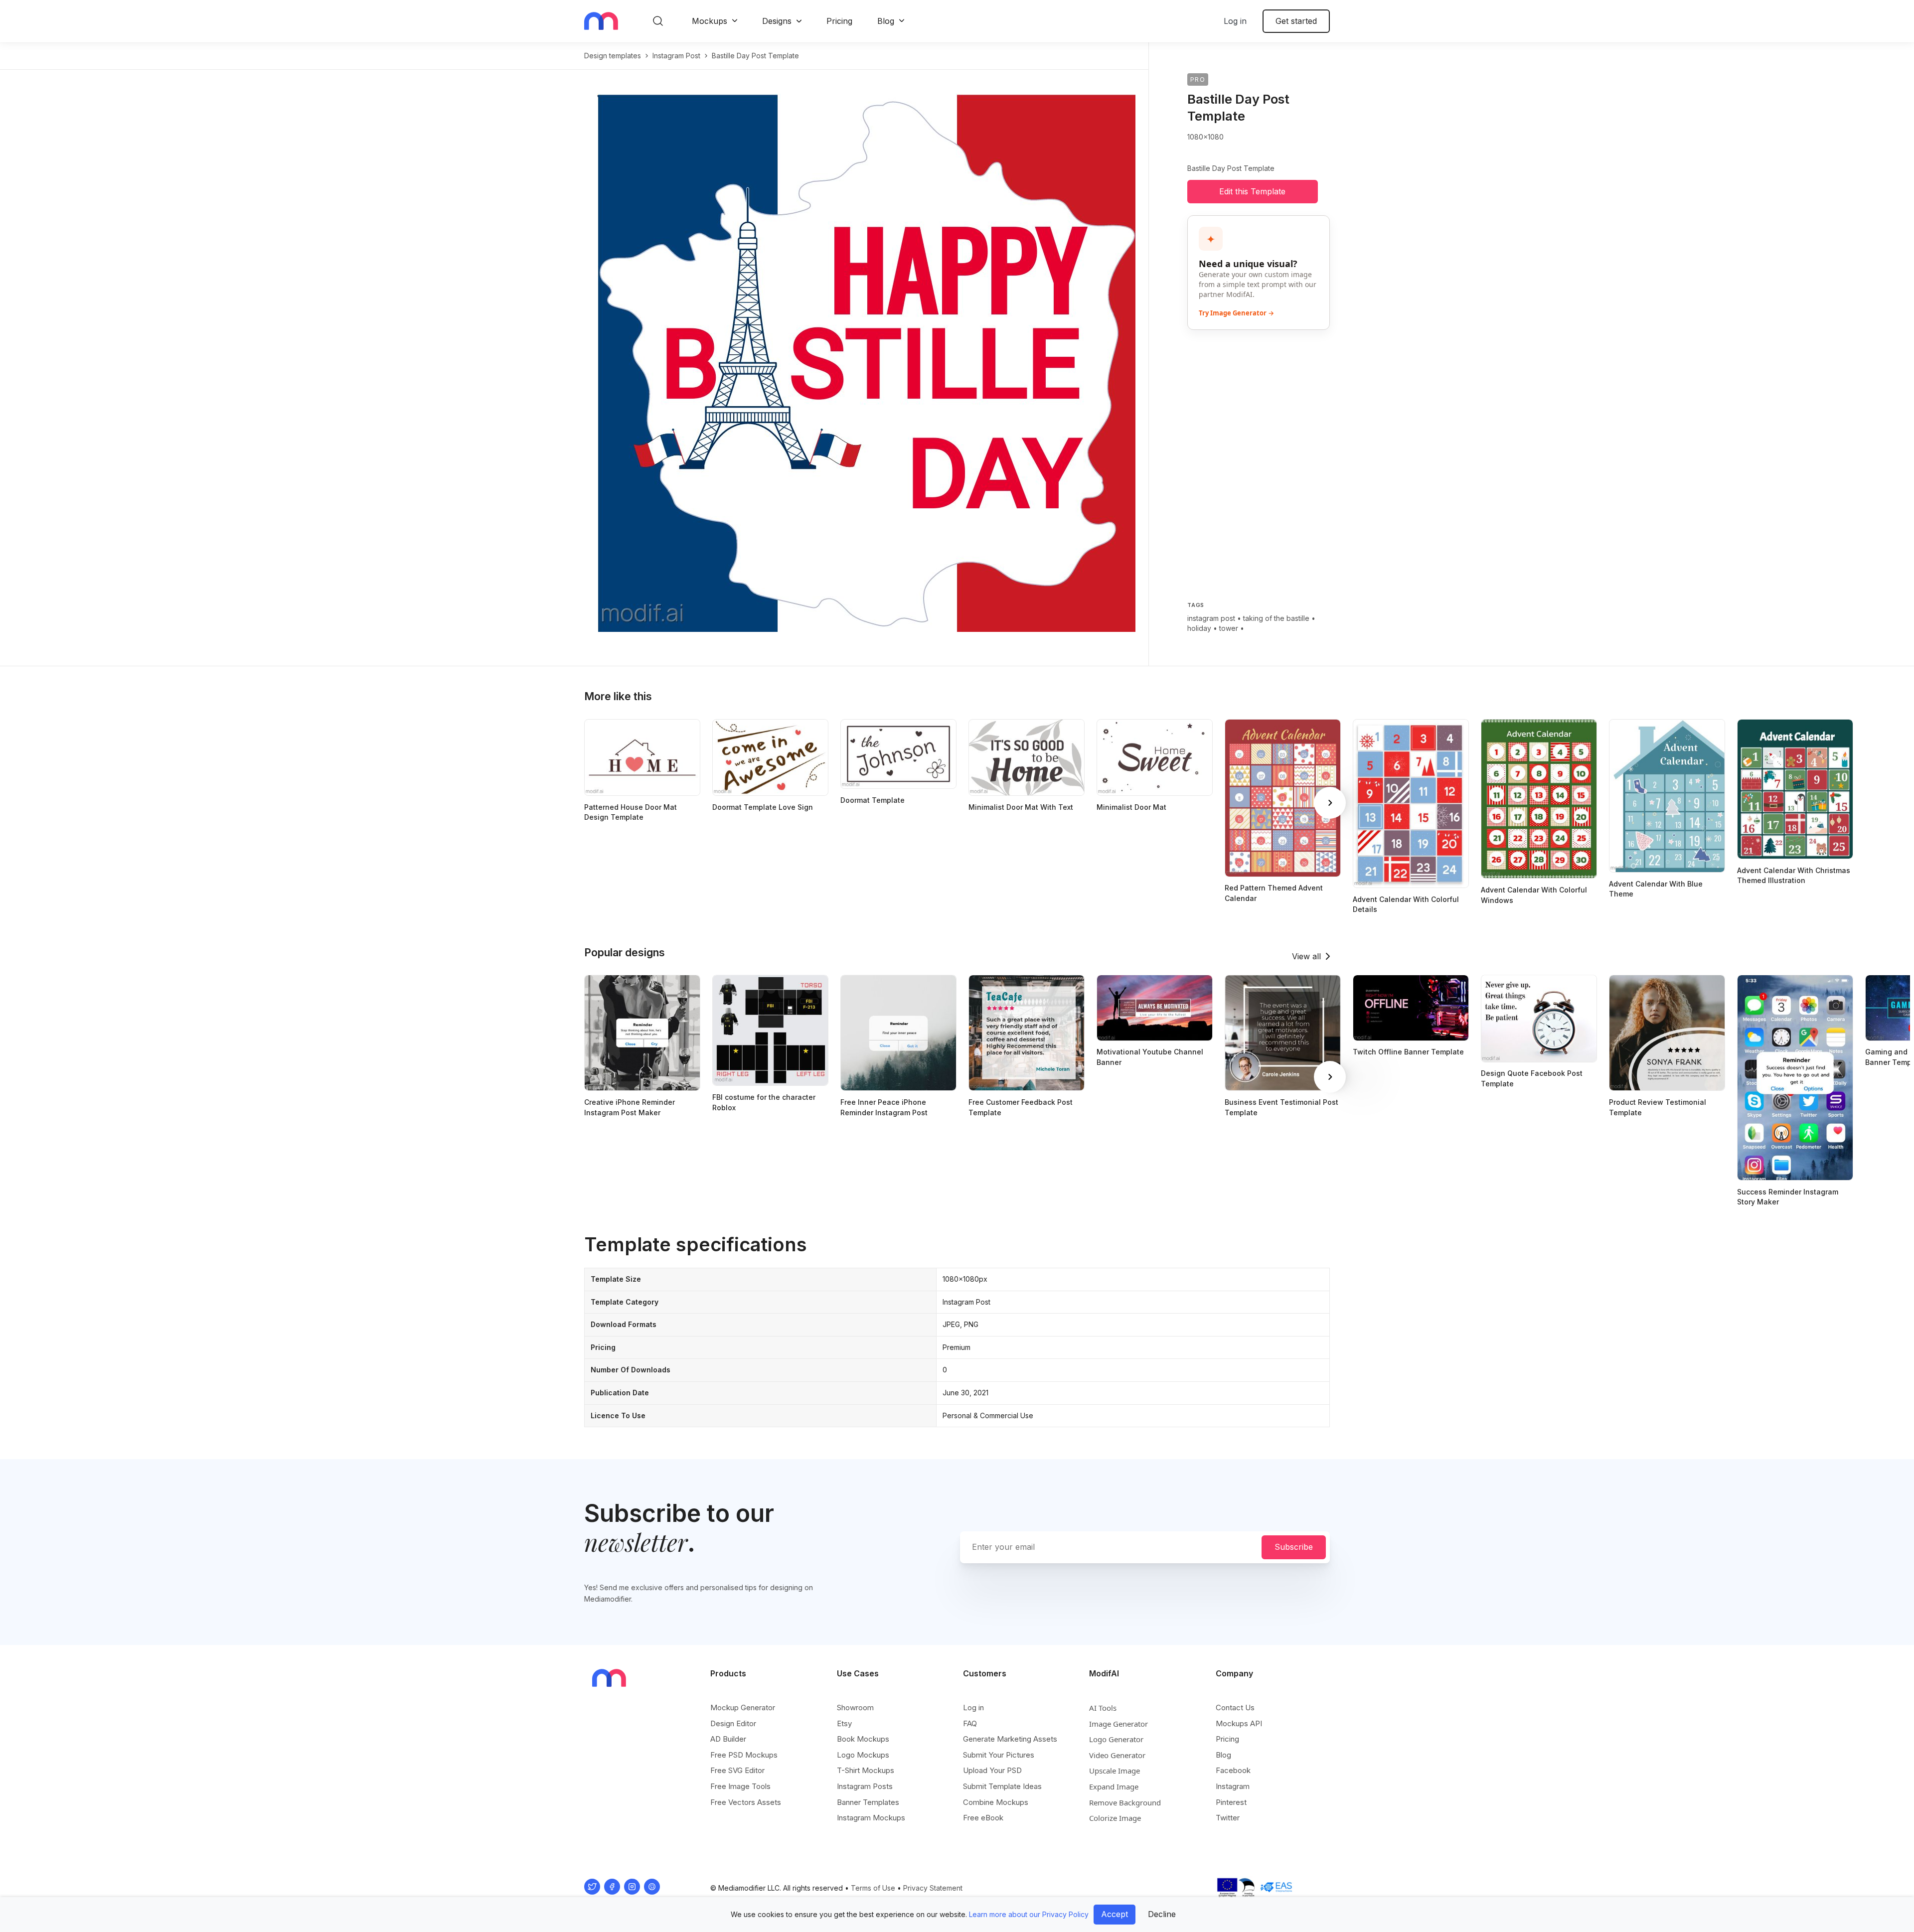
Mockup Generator (743, 1708)
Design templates (613, 56)
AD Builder (728, 1739)
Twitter (1228, 1818)
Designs (777, 21)
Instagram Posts (865, 1786)
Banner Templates (868, 1802)
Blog (886, 21)
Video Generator (1117, 1755)
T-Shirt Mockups (866, 1770)
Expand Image (1114, 1786)
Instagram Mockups (871, 1818)
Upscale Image (1115, 1771)
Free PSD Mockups (744, 1755)
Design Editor (733, 1723)
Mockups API (1239, 1723)
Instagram (1233, 1786)
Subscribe (1294, 1547)
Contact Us (1235, 1708)
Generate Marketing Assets (1010, 1739)
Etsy (844, 1723)
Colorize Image (1115, 1818)
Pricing (839, 21)
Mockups (710, 21)
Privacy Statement (933, 1888)
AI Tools (1103, 1708)
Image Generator (1118, 1724)
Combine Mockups (996, 1802)
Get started (1296, 21)
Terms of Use (873, 1888)
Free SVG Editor (737, 1770)
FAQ (970, 1723)
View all (1306, 956)
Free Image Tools (740, 1786)
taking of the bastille (1276, 618)
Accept (1115, 1914)
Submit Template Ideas (1002, 1786)
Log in (1235, 21)
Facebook (1233, 1770)
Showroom (855, 1708)
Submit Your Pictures (999, 1755)
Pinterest (1231, 1802)
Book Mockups (863, 1739)
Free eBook (983, 1818)
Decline (1162, 1914)
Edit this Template (1252, 191)
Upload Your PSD (992, 1770)
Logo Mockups (863, 1755)
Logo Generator (1116, 1739)
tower (1229, 628)
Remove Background (1125, 1802)
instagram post (676, 56)
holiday (1199, 628)
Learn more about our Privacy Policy (1029, 1914)
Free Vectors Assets (746, 1802)
